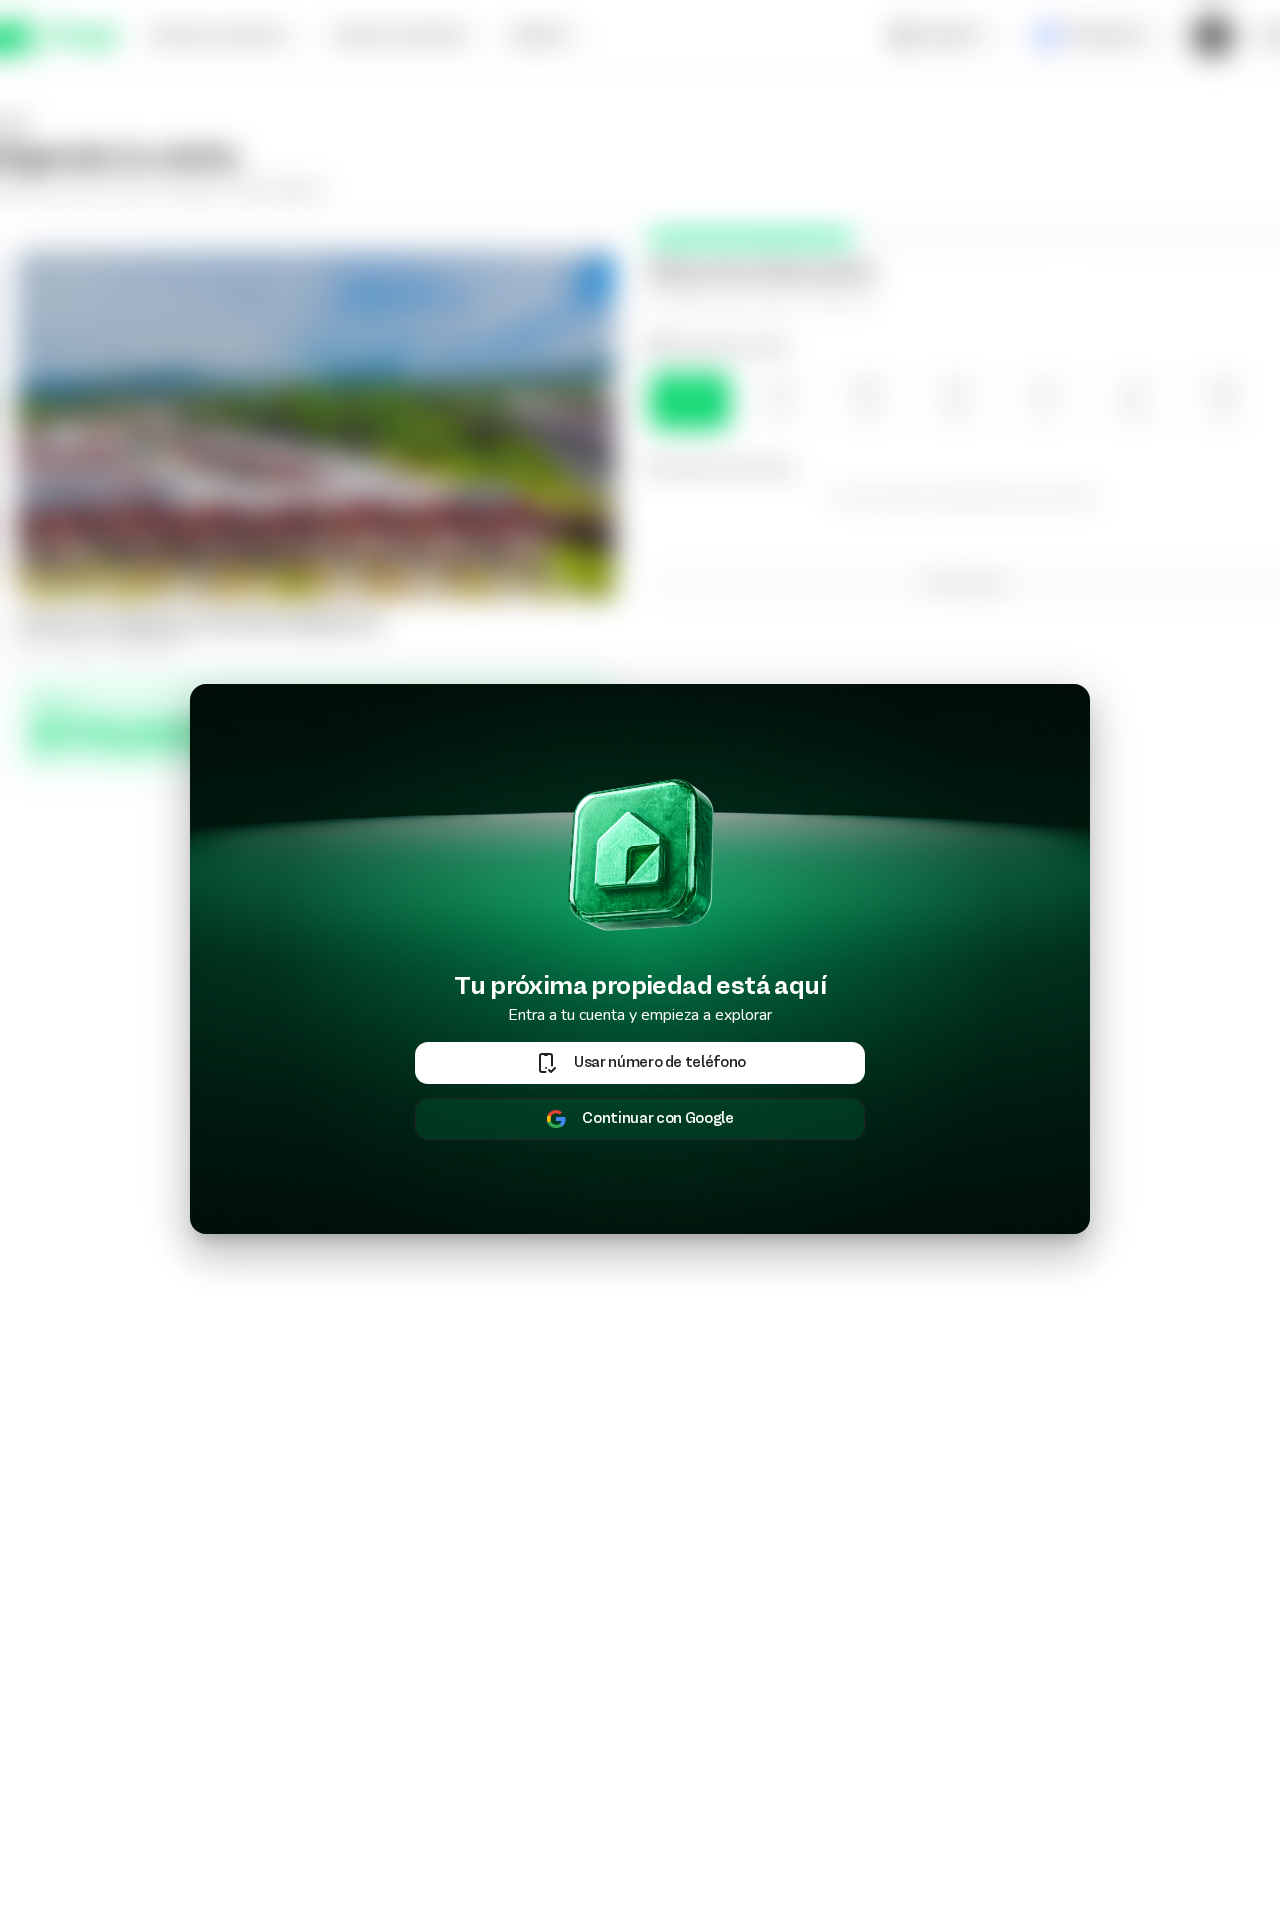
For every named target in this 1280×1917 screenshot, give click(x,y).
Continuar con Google (657, 1119)
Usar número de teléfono (660, 1063)
